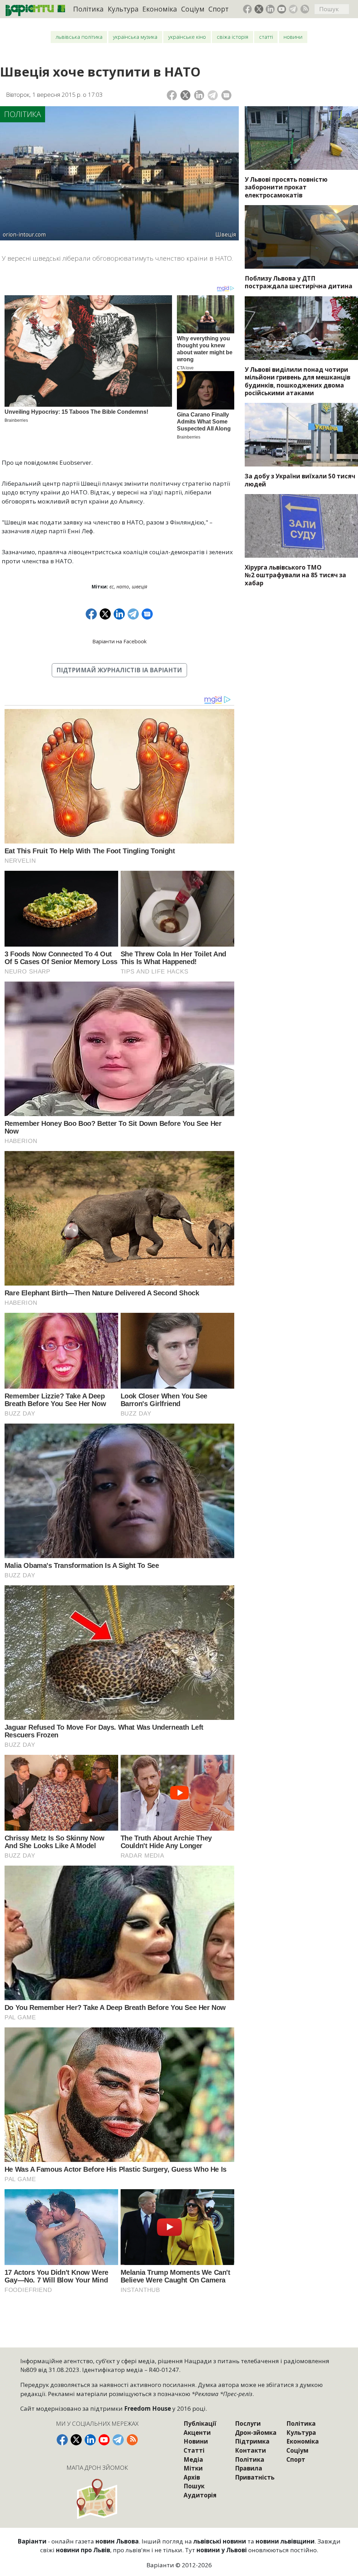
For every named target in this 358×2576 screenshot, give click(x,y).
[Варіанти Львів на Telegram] (293, 9)
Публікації (200, 2423)
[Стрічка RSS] (305, 9)
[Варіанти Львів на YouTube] (282, 9)
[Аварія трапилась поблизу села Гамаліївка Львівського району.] (301, 237)
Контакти (250, 2450)
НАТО (123, 587)
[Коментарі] (226, 95)
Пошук (194, 2486)
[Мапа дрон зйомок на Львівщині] (98, 2499)
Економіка (160, 9)
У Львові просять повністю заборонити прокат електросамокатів (286, 187)
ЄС (112, 587)
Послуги (248, 2423)
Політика (88, 9)
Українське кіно (187, 37)
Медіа (193, 2459)
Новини (293, 37)
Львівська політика (79, 37)
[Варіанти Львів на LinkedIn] (270, 9)
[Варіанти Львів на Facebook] (248, 9)
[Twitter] (185, 95)
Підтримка (252, 2441)
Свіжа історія (232, 37)
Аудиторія (200, 2495)
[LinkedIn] (199, 95)
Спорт (219, 9)
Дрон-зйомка (256, 2433)
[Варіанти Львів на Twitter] (259, 9)
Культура (123, 9)
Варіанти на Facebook (119, 641)
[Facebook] (172, 95)
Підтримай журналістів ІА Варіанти (119, 670)
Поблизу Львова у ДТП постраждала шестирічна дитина (299, 282)
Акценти (197, 2433)
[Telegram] (213, 95)
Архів (192, 2477)
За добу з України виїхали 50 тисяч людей (300, 480)
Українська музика (135, 37)
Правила (249, 2468)
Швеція (139, 587)
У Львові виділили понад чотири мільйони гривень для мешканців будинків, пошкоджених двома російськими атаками (298, 381)
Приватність (255, 2477)
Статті (266, 37)
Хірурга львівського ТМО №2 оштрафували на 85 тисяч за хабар (295, 575)
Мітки (193, 2468)
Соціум (193, 9)
